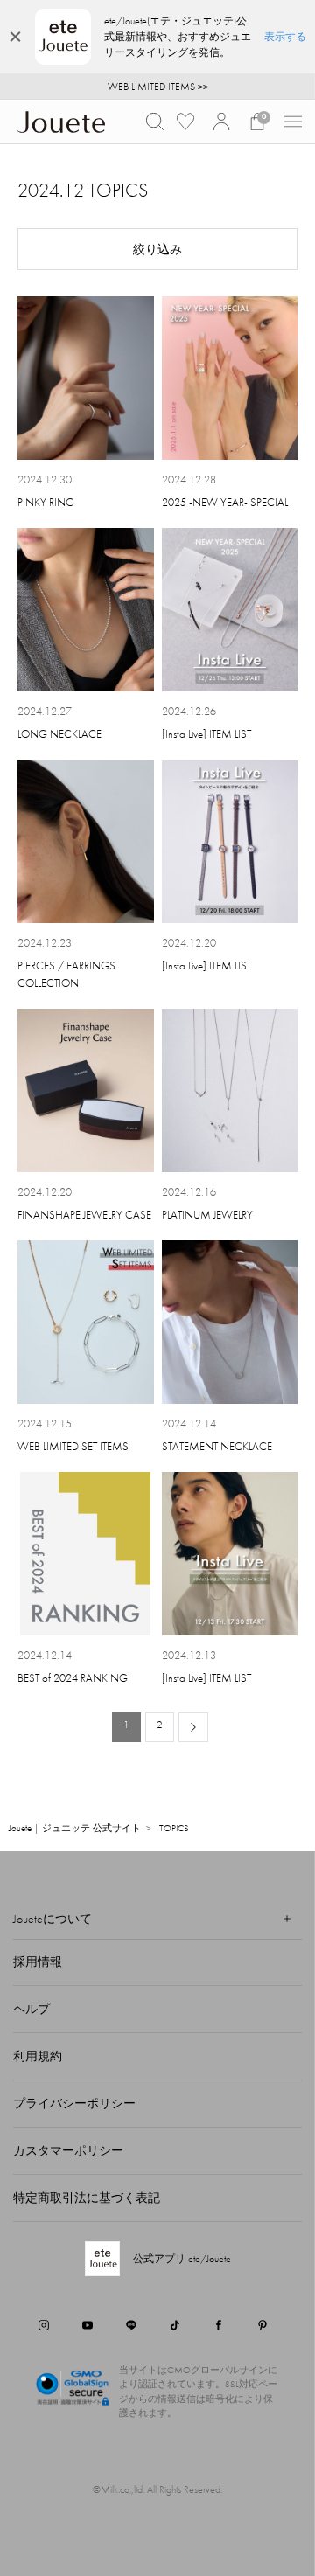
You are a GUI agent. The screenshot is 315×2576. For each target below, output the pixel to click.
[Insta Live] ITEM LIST (206, 734)
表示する (285, 37)
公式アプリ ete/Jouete (182, 2259)
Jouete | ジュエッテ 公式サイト (75, 1828)
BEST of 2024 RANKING (73, 1678)
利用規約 (38, 2056)
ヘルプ (31, 2009)
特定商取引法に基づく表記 (87, 2198)
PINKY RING (46, 502)
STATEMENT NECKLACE (217, 1446)
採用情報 (38, 1962)
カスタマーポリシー (68, 2150)
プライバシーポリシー (74, 2103)
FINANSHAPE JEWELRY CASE (84, 1215)
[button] (155, 122)
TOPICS (174, 1828)
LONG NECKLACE (59, 734)
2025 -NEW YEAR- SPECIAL (225, 502)
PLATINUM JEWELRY (207, 1215)
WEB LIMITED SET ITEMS (73, 1446)
